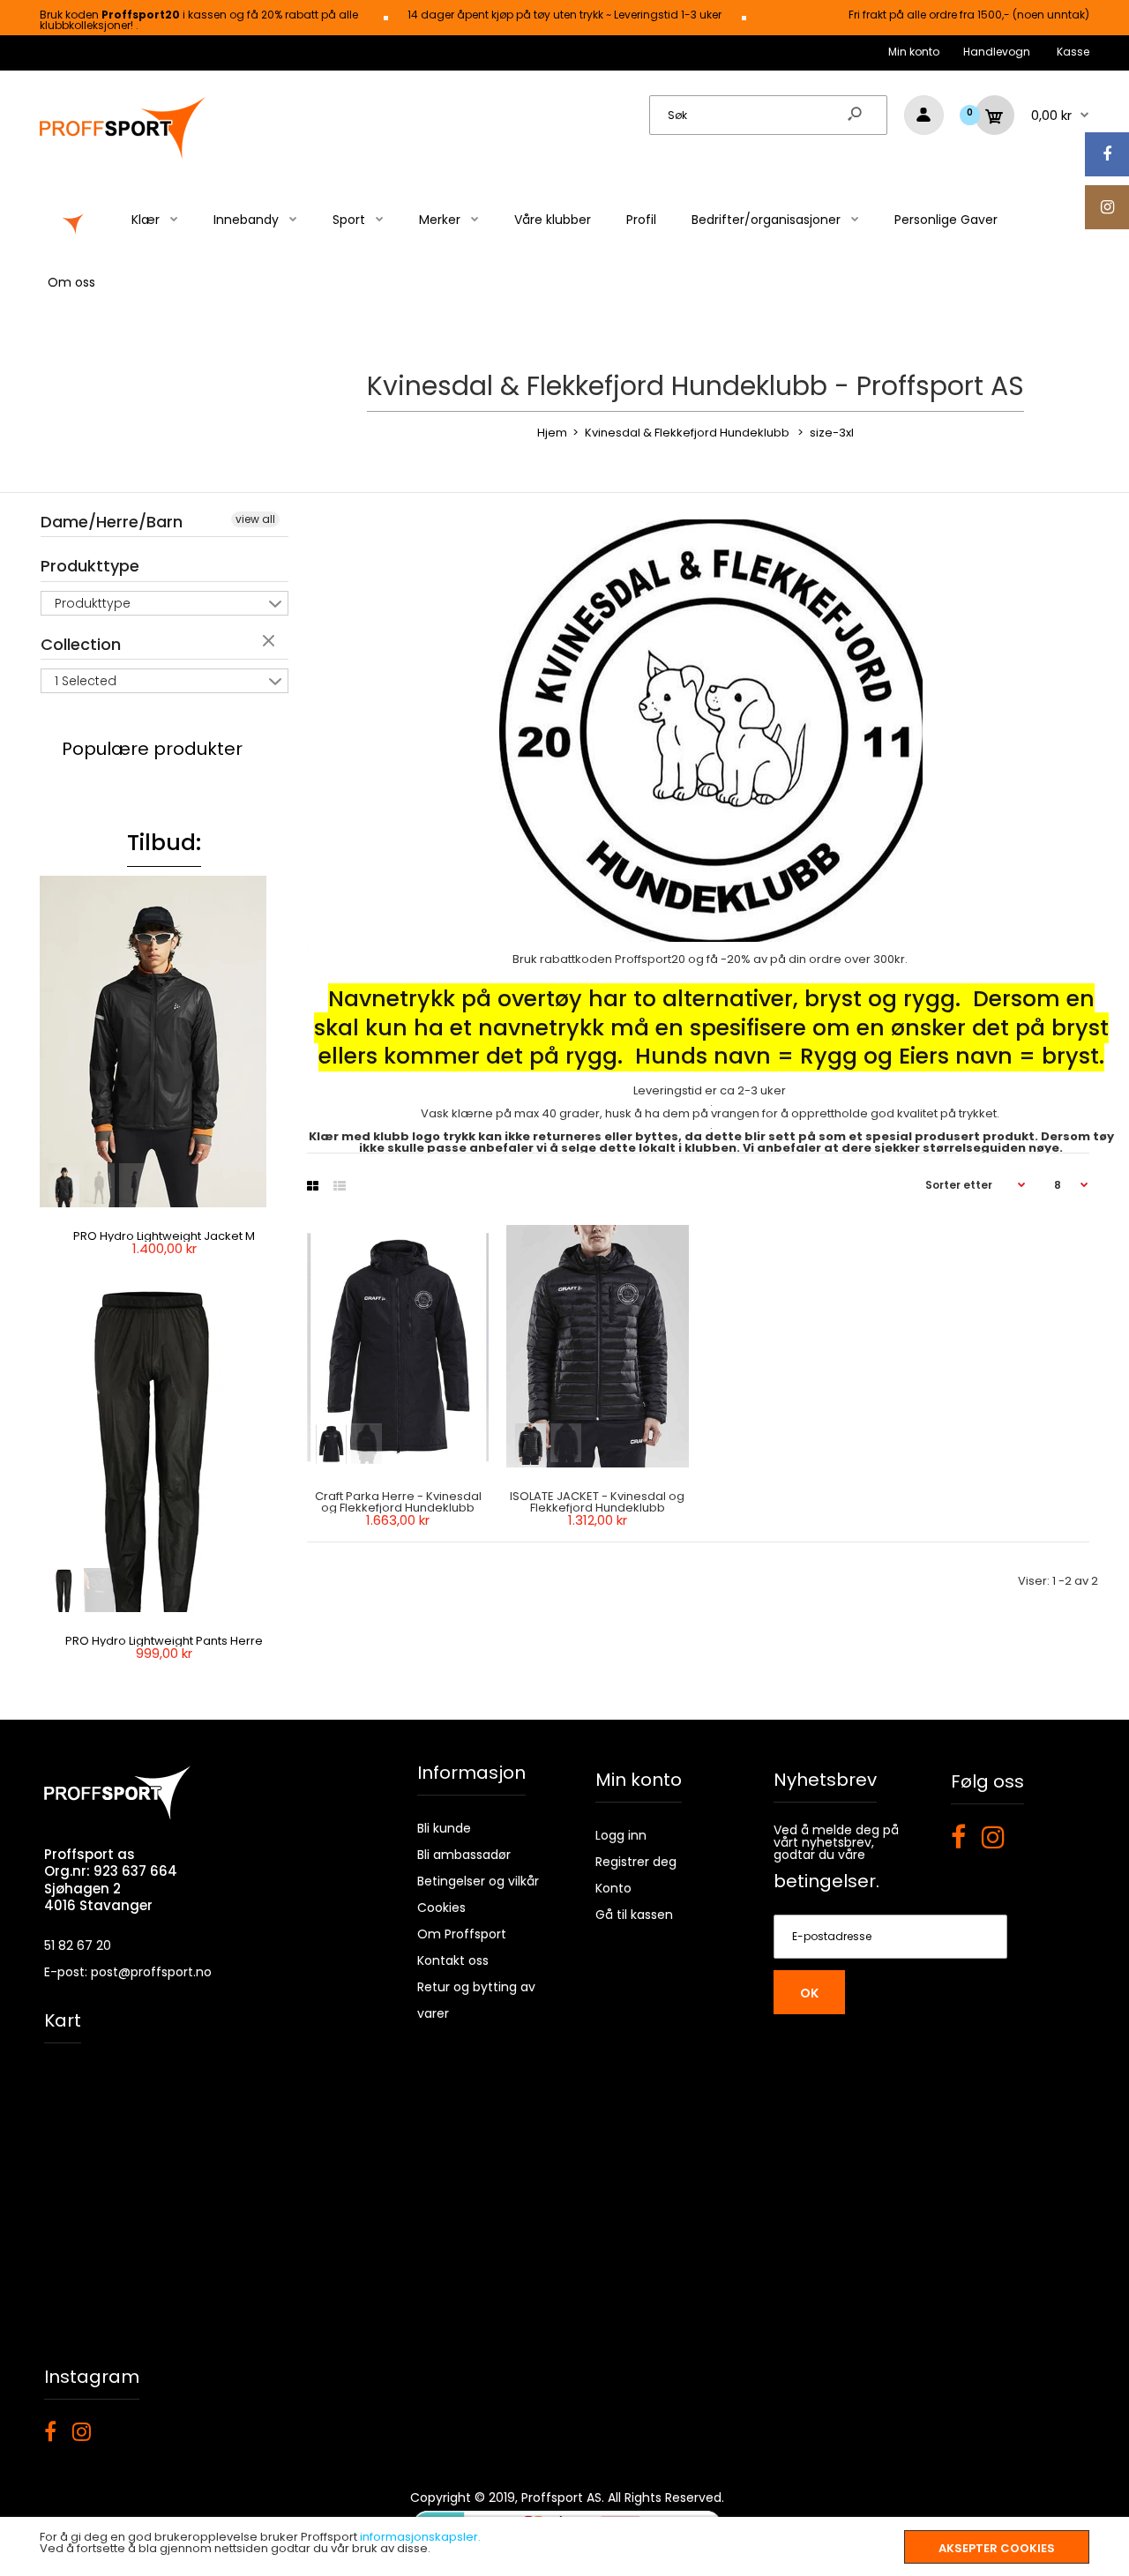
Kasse (1073, 52)
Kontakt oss (453, 1960)
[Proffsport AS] (123, 157)
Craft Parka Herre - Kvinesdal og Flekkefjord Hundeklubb (397, 1502)
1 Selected (86, 681)
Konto (613, 1888)
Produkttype (90, 566)
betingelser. (826, 1881)
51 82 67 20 (78, 1945)
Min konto (914, 52)
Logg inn (621, 1835)
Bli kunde (444, 1828)
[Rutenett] (313, 1186)
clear (271, 642)
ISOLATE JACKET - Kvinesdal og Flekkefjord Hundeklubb (598, 1502)
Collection (81, 644)
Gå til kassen (634, 1915)
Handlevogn (997, 52)
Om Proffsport (462, 1934)
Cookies (441, 1908)
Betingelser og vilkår (478, 1881)
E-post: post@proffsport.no (128, 1972)
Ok (809, 1993)
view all (255, 519)
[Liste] (340, 1186)
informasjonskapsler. (420, 2537)
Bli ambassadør (464, 1855)
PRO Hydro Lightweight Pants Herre (164, 1641)
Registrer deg (636, 1862)
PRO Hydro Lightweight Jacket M (164, 1236)
